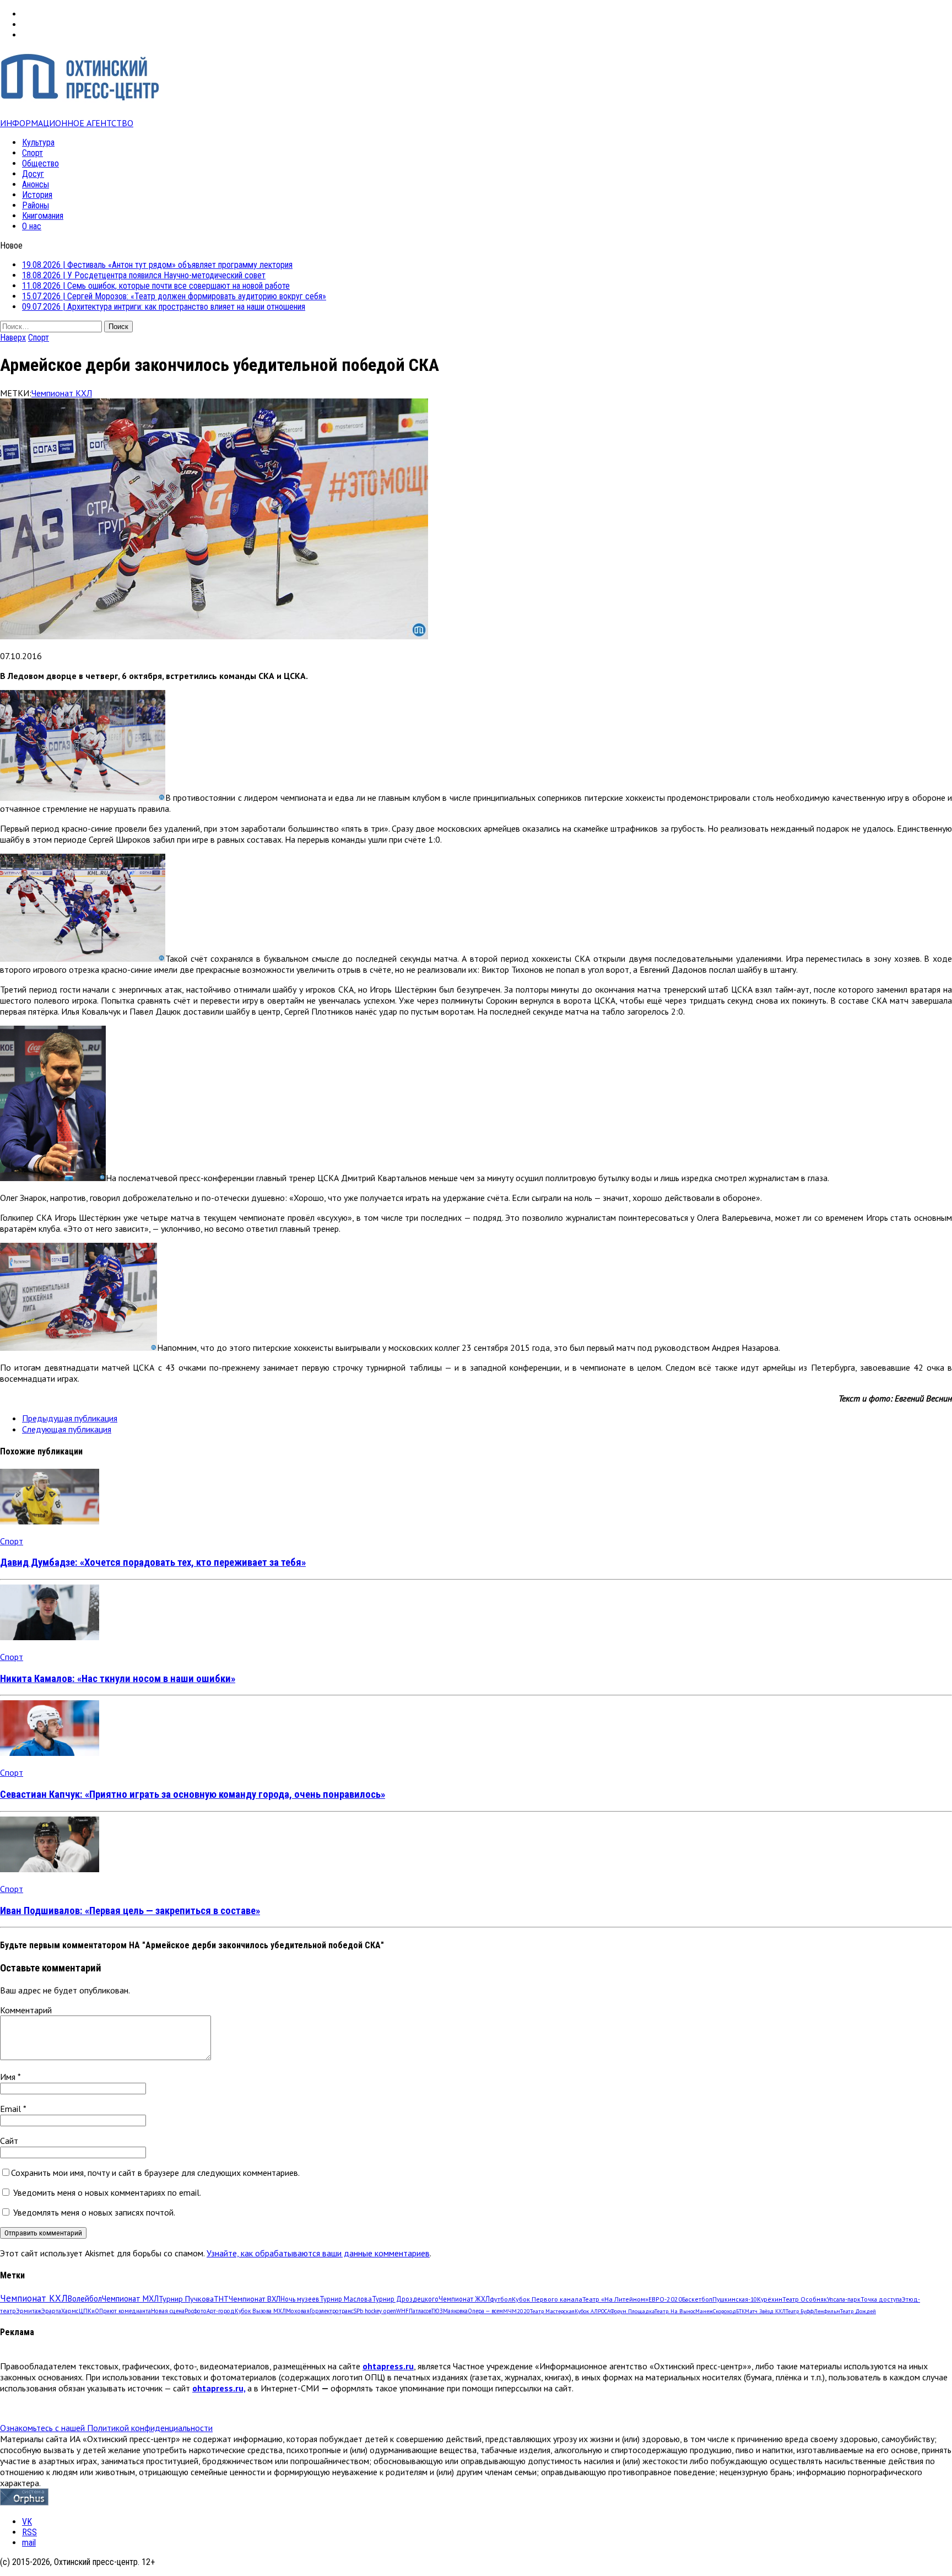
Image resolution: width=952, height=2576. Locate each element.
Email (12, 2109)
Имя (9, 2077)
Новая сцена (168, 2311)
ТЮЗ (437, 2311)
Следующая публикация (67, 1429)
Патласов (420, 2311)
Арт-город (221, 2311)
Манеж (704, 2311)
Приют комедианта (125, 2311)
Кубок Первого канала (547, 2299)
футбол (501, 2299)
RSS (29, 2532)
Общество (40, 163)
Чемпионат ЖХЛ (464, 2299)
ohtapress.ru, (219, 2388)
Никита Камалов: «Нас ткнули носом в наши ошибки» (118, 1679)
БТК (740, 2311)
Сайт (9, 2141)
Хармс (70, 2311)
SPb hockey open (375, 2311)
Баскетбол (697, 2299)
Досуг (33, 174)
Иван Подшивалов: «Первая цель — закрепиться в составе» (130, 1911)
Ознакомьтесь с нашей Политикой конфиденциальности (106, 2428)
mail (29, 2543)
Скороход (724, 2311)
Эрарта (51, 2311)
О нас (32, 226)
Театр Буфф (800, 2311)
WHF (402, 2311)
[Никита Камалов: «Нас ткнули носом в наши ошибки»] (50, 1637)
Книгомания (43, 216)
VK (27, 2522)
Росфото (196, 2311)
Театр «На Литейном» (615, 2299)
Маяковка (455, 2311)
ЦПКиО (89, 2311)
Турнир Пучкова (186, 2299)
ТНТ (221, 2299)
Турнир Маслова (346, 2299)
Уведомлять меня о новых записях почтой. (94, 2212)
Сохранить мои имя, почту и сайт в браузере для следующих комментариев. (155, 2173)
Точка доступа (881, 2299)
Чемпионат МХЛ (130, 2299)
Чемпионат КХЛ (62, 393)
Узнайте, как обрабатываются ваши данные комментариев (318, 2253)
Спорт (33, 153)
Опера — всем (485, 2311)
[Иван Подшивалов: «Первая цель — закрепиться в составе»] (50, 1869)
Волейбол (85, 2299)
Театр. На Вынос (675, 2311)
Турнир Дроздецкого (405, 2299)
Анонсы (36, 184)
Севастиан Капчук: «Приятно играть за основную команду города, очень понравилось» (193, 1794)
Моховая (298, 2311)
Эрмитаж (29, 2311)
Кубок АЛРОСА (593, 2311)
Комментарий (26, 2010)
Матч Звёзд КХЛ (765, 2311)
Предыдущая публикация (70, 1418)
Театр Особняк (805, 2299)
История (37, 195)
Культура (38, 142)
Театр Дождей (858, 2311)
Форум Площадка (632, 2311)
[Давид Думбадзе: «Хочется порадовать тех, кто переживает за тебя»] (50, 1521)
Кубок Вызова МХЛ (260, 2311)
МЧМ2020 (516, 2311)
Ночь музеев (300, 2299)
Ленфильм (827, 2311)
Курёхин (770, 2299)
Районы (36, 205)
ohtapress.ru (388, 2366)
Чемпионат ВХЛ (255, 2299)
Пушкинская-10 (735, 2299)
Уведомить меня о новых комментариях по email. (107, 2192)
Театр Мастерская (552, 2311)
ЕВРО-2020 (665, 2299)
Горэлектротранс (331, 2311)
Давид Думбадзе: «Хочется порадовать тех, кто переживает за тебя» (153, 1562)
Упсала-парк (844, 2299)
